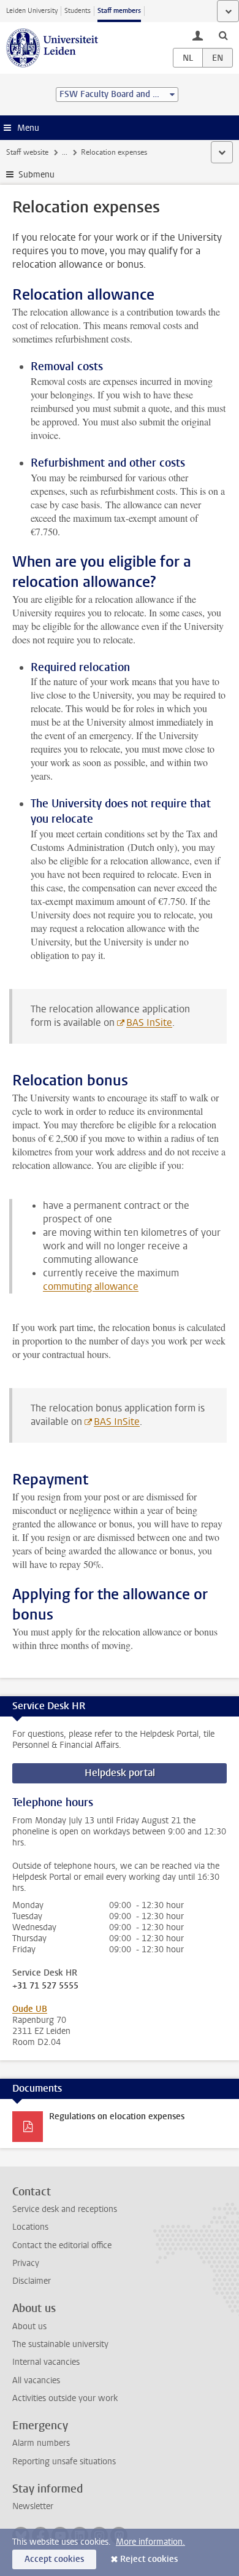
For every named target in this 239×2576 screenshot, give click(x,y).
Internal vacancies (46, 2362)
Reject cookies (149, 2559)
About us (29, 2326)
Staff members (119, 11)
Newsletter (33, 2506)
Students (78, 11)
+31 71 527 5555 (45, 1986)
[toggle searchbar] (223, 35)
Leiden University (32, 11)
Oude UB (30, 2009)
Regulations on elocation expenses (117, 2116)
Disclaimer (32, 2281)
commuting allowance (91, 1286)
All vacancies (36, 2380)
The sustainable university (60, 2344)
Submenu (36, 175)
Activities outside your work (65, 2398)
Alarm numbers (41, 2443)
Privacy (26, 2263)
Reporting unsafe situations (64, 2462)
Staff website (27, 152)
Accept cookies (54, 2559)
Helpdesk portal (120, 1773)
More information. (150, 2542)
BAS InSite (149, 1022)
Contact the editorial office (62, 2245)
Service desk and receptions (65, 2209)
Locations (30, 2227)
